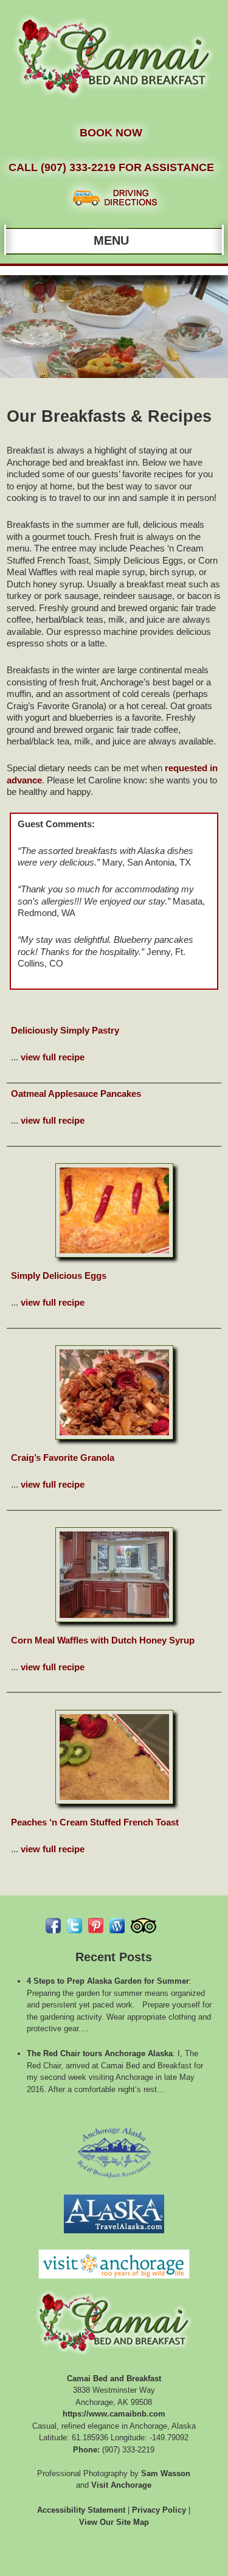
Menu (111, 240)
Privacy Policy (159, 2510)
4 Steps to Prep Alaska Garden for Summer (108, 1981)
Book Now (111, 133)
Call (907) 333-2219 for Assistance (111, 167)
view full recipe (53, 1057)
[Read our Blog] (117, 1926)
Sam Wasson (166, 2473)
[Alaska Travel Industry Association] (114, 2237)
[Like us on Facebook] (53, 1926)
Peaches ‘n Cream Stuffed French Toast (95, 1822)
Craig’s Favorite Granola (63, 1458)
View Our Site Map (114, 2522)
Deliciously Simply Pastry (65, 1030)
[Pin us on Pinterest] (96, 1926)
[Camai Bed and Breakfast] (114, 103)
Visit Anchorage (121, 2485)
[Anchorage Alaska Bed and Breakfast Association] (114, 2182)
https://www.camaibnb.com (114, 2414)
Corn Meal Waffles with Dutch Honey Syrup (103, 1640)
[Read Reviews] (143, 1926)
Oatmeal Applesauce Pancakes (76, 1094)
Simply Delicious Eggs (59, 1276)
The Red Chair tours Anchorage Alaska (100, 2053)
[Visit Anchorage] (114, 2282)
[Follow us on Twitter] (74, 1926)
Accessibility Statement (81, 2510)
